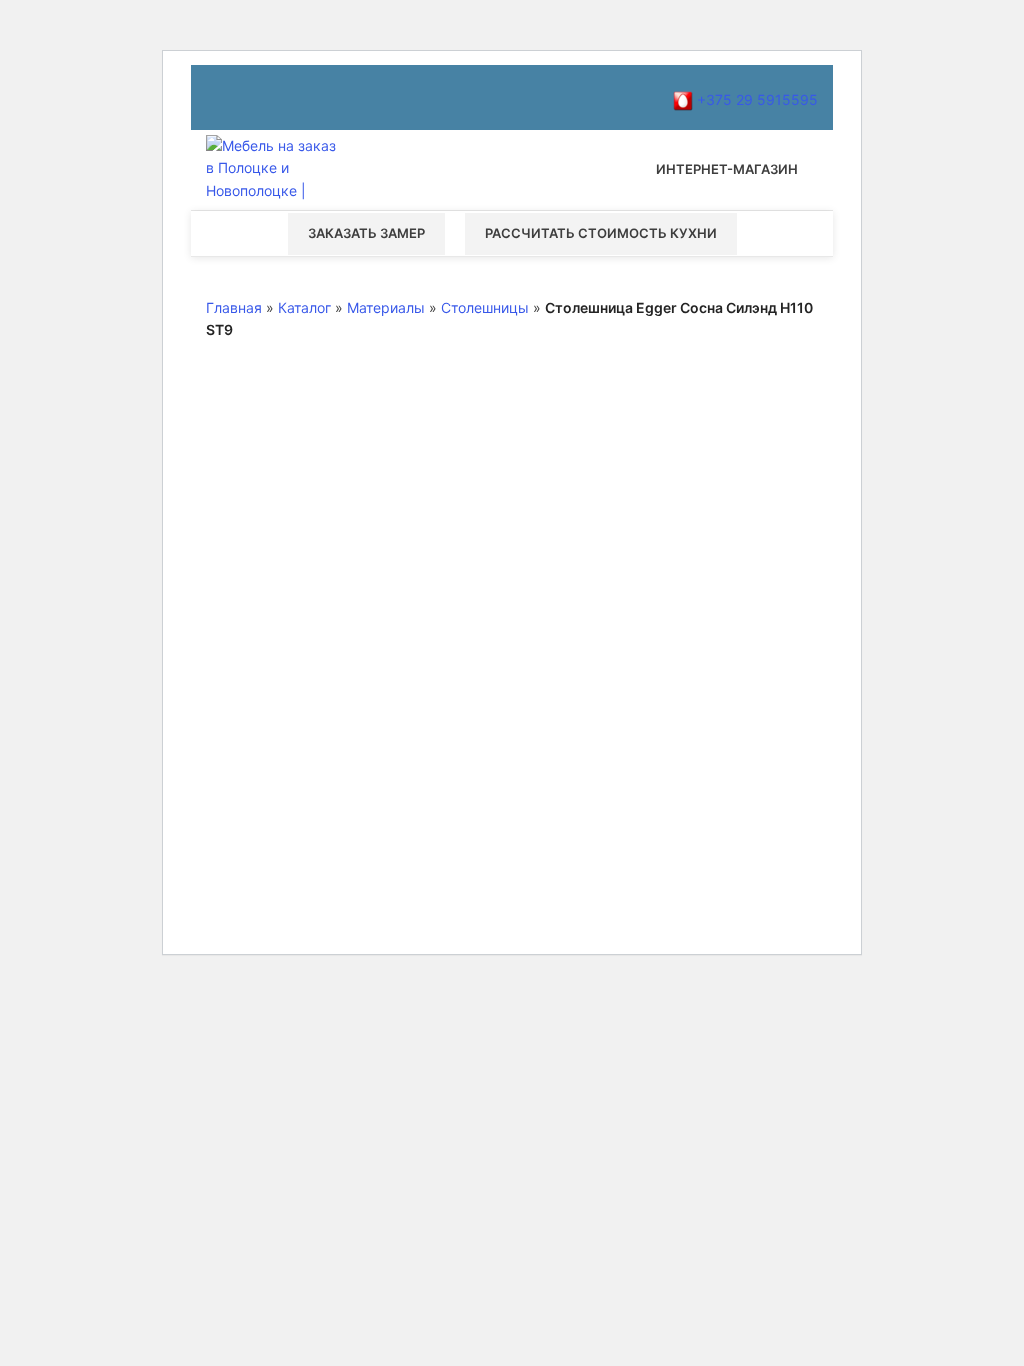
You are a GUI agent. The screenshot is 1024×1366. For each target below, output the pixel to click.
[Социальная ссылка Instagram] (242, 97)
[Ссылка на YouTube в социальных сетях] (266, 97)
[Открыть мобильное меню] (512, 170)
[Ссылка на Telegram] (386, 97)
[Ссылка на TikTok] (362, 97)
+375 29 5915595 (755, 99)
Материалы (386, 307)
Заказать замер (366, 233)
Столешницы (485, 307)
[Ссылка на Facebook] (218, 97)
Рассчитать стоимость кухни (601, 233)
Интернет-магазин (727, 169)
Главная (234, 307)
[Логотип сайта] (276, 168)
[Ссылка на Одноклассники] (290, 97)
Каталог (304, 307)
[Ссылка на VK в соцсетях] (338, 97)
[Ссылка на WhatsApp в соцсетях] (314, 97)
